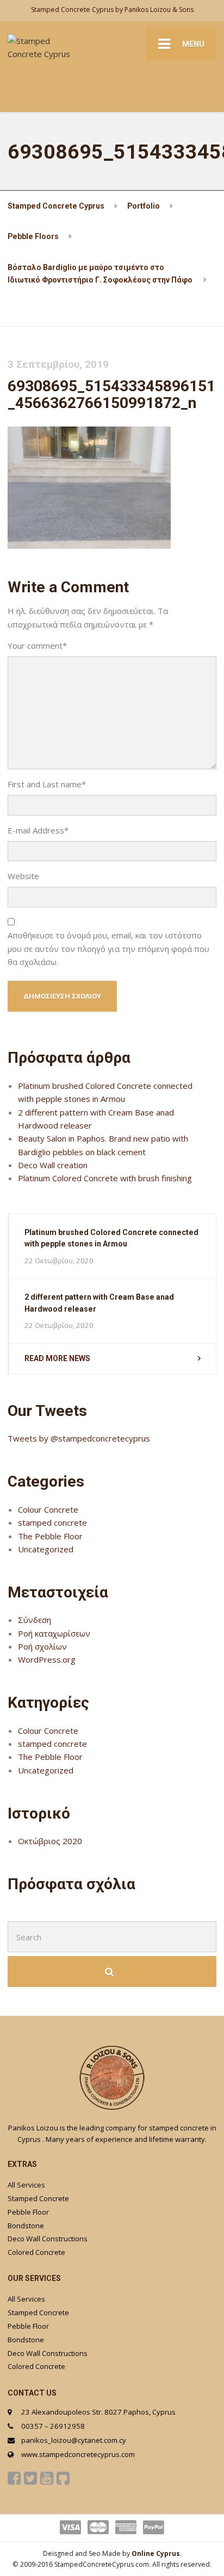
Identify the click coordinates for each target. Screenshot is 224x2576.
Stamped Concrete (38, 2198)
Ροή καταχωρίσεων (54, 1633)
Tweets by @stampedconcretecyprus (79, 1438)
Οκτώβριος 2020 (50, 1841)
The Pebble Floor (50, 1536)
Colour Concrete (48, 1509)
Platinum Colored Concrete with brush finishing (105, 1178)
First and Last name (47, 784)
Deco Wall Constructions (48, 2239)
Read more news (57, 1358)
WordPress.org (47, 1659)
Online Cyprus (156, 2553)
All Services (26, 2185)
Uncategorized (46, 1549)
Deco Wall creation (53, 1165)
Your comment (37, 645)
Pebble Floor (28, 2212)
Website (23, 876)
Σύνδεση (35, 1620)
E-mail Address (38, 830)
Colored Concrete (36, 2252)
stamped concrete (52, 1522)
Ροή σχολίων (42, 1646)
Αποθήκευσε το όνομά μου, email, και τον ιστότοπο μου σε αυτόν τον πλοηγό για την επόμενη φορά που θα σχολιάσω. (108, 948)
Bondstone (26, 2226)
